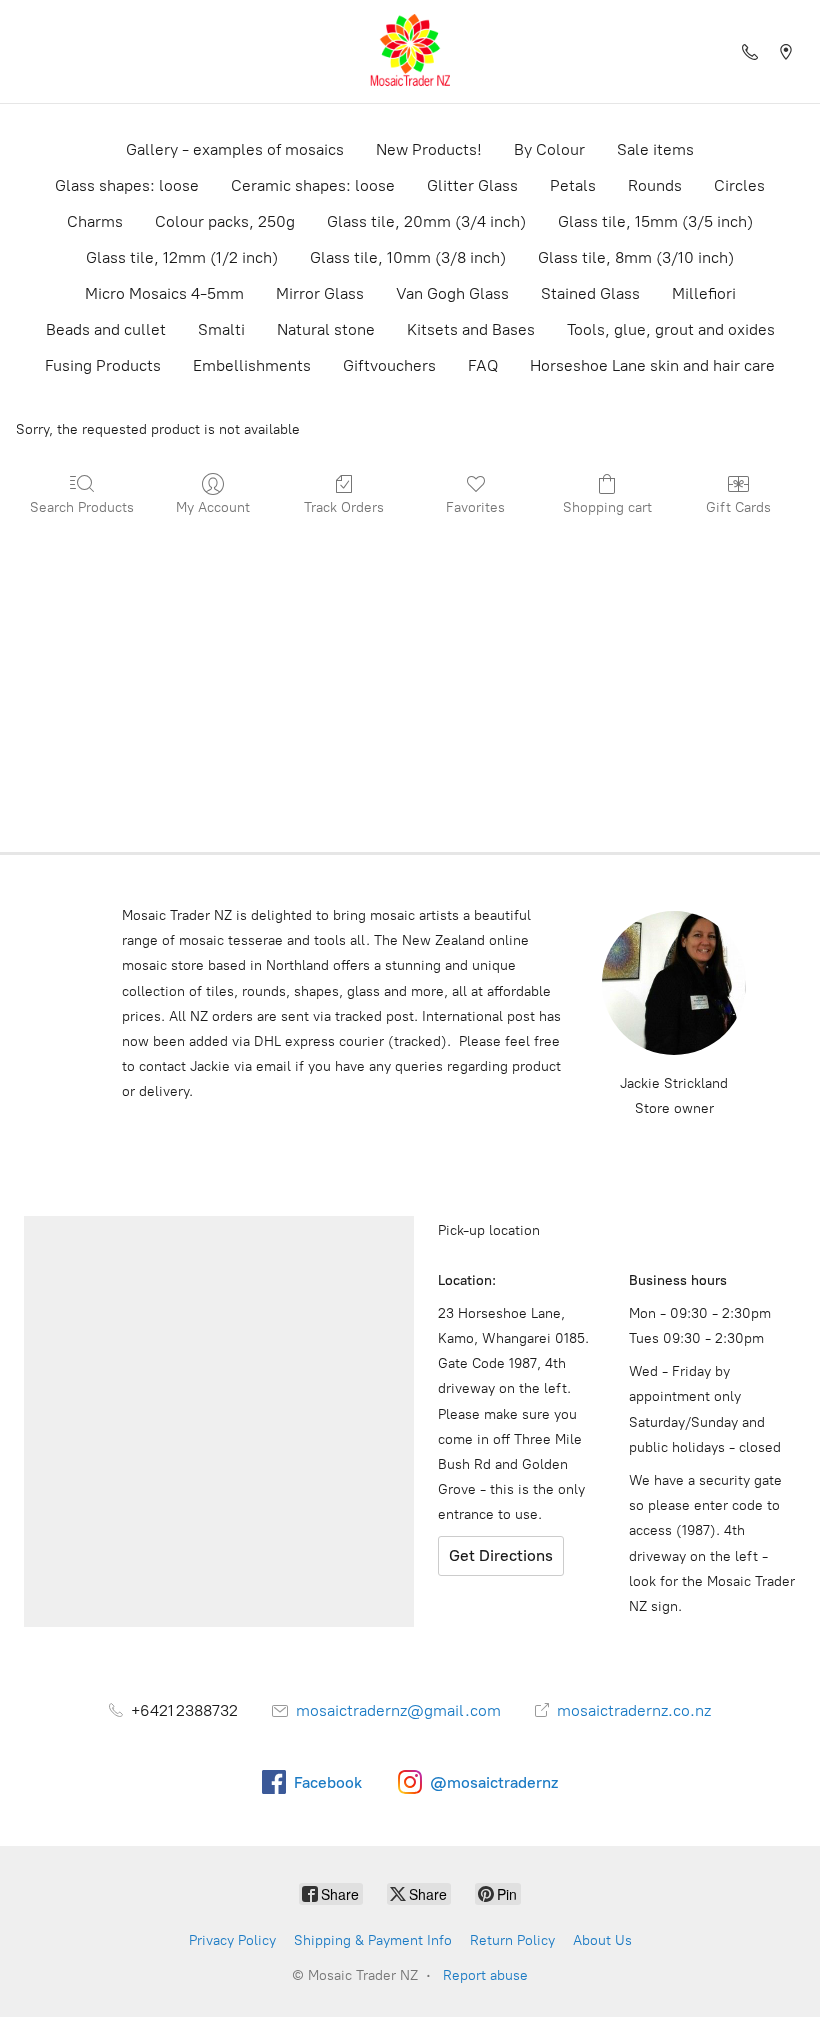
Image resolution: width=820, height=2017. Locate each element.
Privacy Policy (232, 1940)
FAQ (483, 365)
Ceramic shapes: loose (313, 185)
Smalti (221, 329)
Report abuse (485, 1975)
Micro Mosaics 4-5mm (164, 293)
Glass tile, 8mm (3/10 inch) (636, 257)
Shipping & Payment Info (373, 1940)
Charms (95, 221)
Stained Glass (590, 293)
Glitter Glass (472, 185)
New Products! (429, 149)
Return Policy (512, 1940)
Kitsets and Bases (471, 329)
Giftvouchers (389, 365)
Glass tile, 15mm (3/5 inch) (655, 221)
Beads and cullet (106, 329)
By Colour (549, 149)
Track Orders (344, 507)
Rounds (655, 185)
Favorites (475, 507)
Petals (573, 185)
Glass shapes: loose (127, 185)
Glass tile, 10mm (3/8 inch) (408, 257)
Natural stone (326, 329)
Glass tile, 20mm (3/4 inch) (426, 221)
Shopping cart (607, 507)
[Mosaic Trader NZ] (410, 51)
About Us (602, 1940)
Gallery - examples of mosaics (235, 149)
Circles (739, 185)
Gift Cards (738, 507)
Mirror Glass (320, 293)
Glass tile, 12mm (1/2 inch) (182, 257)
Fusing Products (103, 365)
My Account (213, 507)
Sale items (655, 149)
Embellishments (252, 365)
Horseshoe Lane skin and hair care (652, 365)
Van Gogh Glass (452, 293)
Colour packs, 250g (225, 221)
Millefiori (704, 293)
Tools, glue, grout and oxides (671, 329)
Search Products (82, 507)
